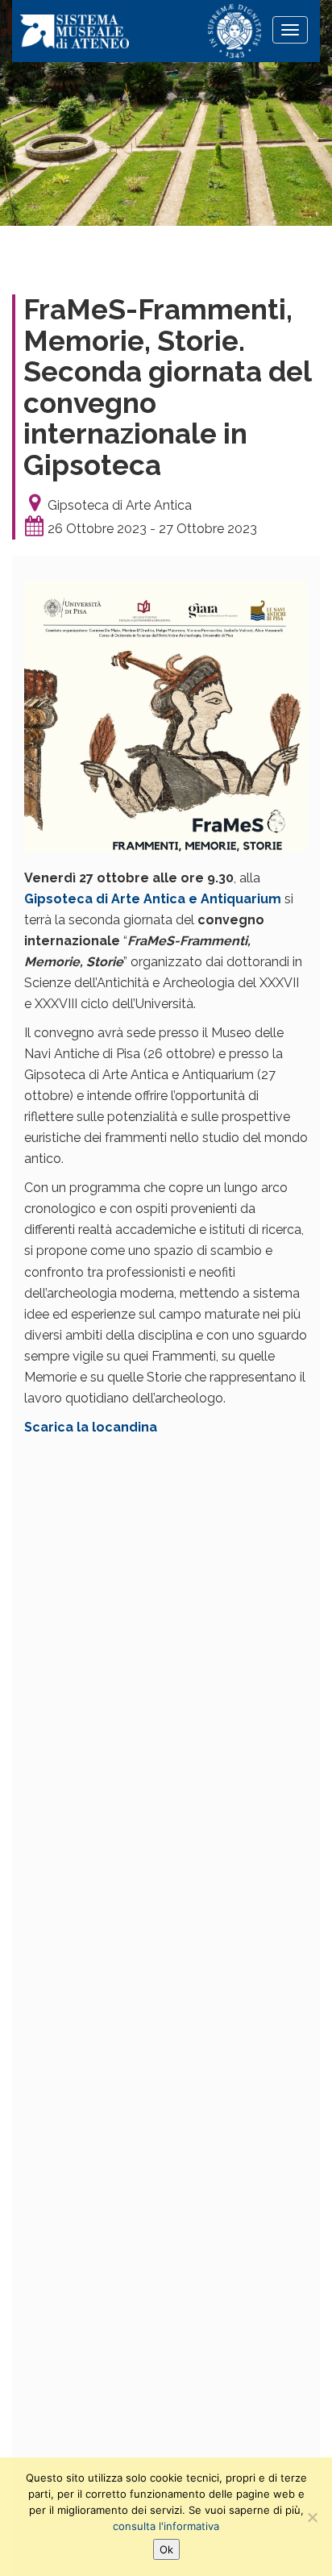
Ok (166, 2549)
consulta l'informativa (166, 2526)
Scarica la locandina (91, 1427)
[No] (312, 2517)
